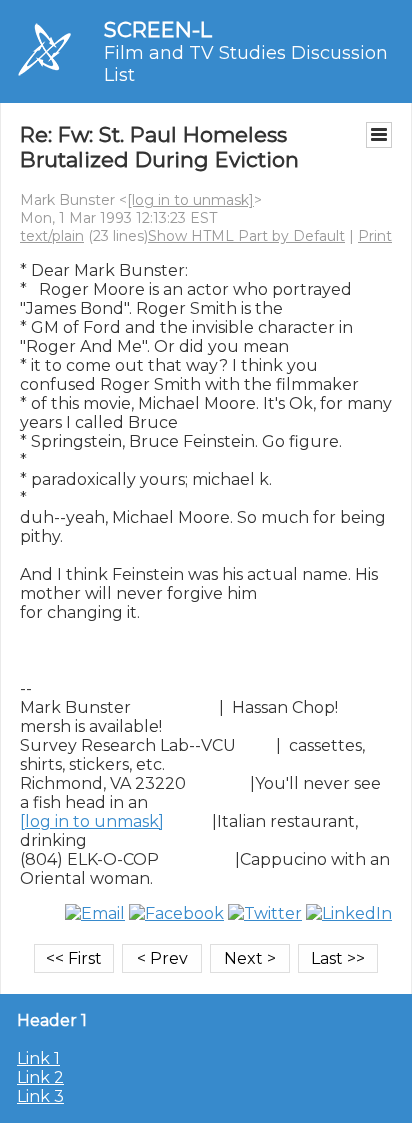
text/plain (52, 236)
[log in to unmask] (190, 200)
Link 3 (40, 1096)
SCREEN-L (158, 29)
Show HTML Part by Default (246, 236)
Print (375, 236)
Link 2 (40, 1077)
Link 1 (38, 1058)
